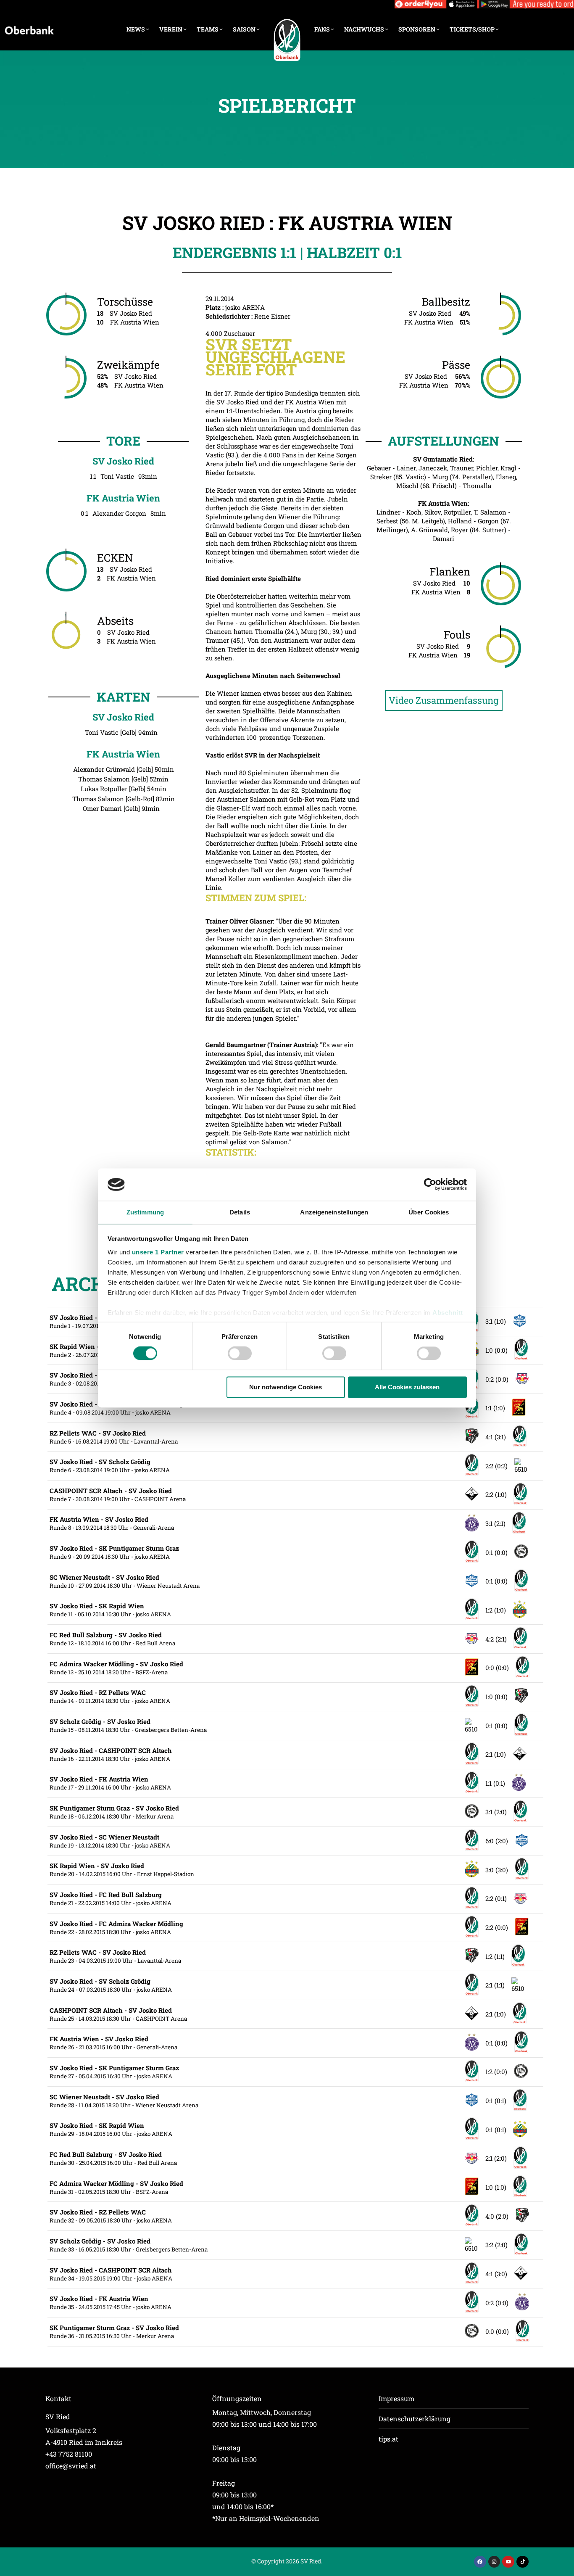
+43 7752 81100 (69, 2454)
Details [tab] (240, 1212)
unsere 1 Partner (158, 1252)
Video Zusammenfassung (444, 700)
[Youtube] (508, 2562)
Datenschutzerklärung (415, 2419)
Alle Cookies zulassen (407, 1387)
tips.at (388, 2439)
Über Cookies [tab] (429, 1212)
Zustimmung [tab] (145, 1212)
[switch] (240, 1354)
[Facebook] (480, 2562)
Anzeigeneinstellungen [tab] (334, 1212)
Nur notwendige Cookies (286, 1387)
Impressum (396, 2398)
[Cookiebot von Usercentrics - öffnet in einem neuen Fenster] (430, 1185)
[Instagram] (494, 2562)
